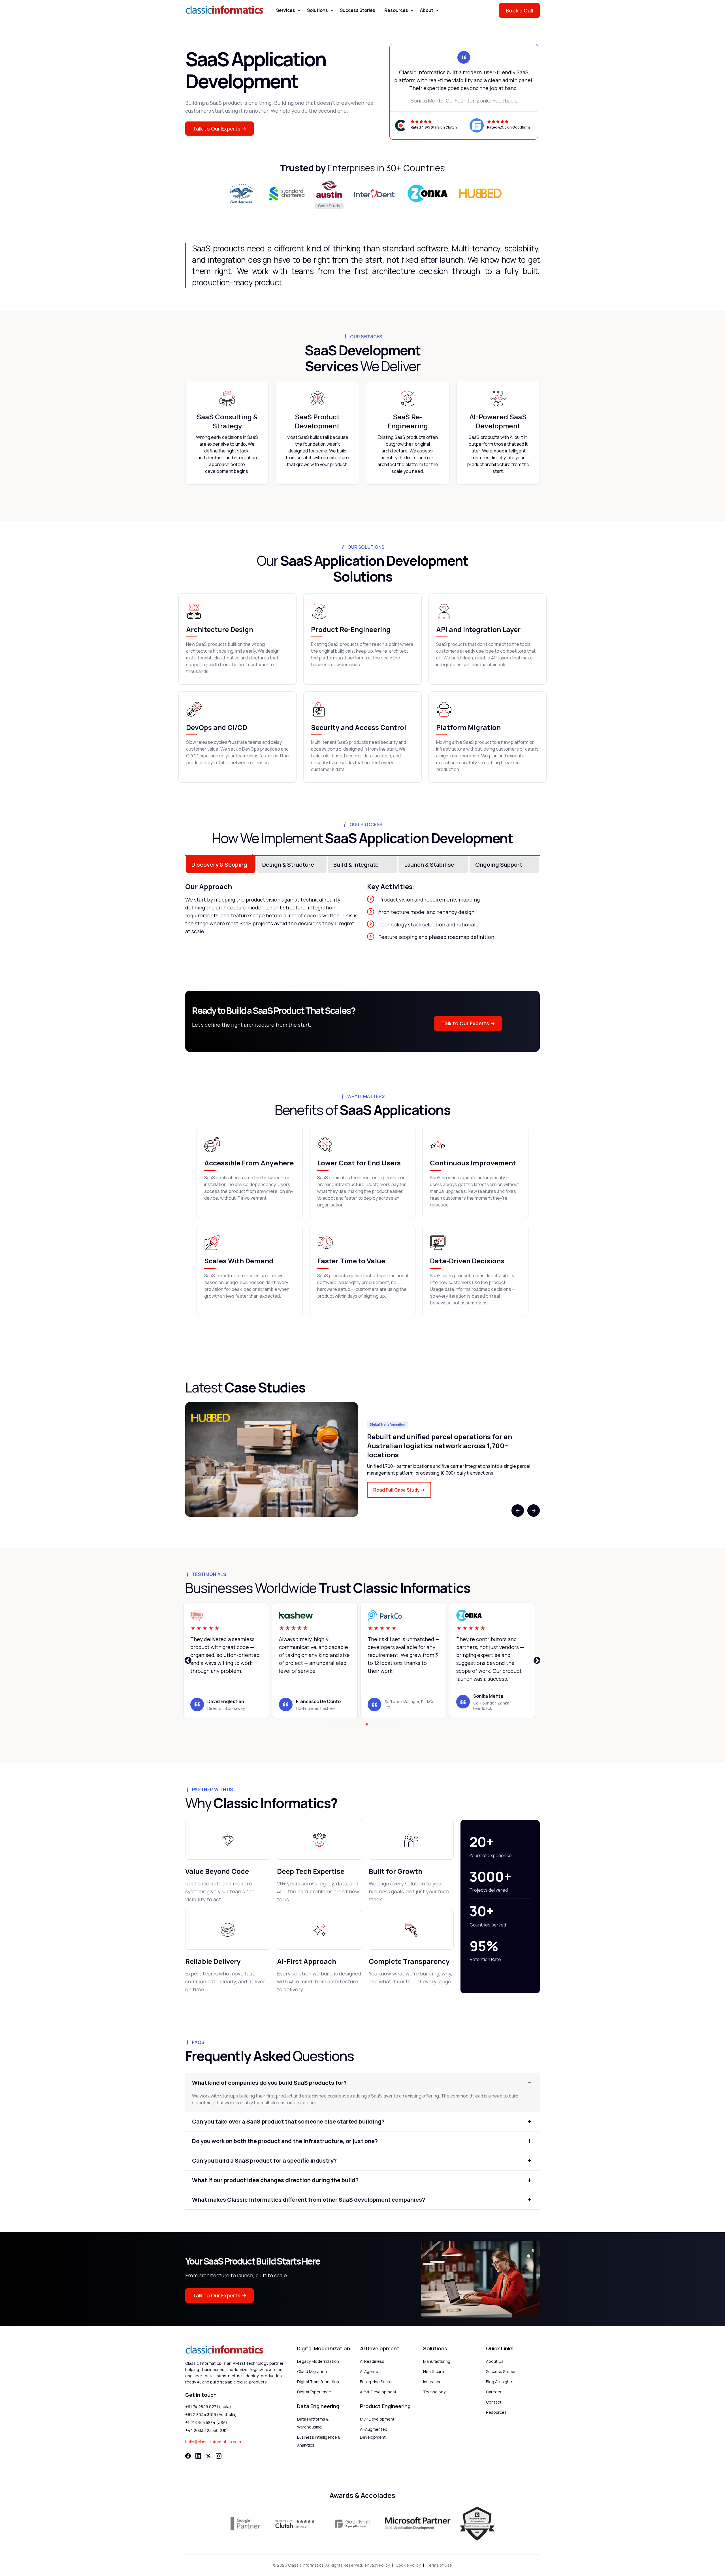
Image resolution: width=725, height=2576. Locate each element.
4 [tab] (358, 1725)
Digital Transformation (318, 2382)
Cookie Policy (408, 2565)
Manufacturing (437, 2361)
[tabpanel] (362, 1459)
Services (286, 10)
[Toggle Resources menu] (412, 11)
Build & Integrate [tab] (356, 865)
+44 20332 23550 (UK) (207, 2430)
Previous (518, 1511)
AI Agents (369, 2371)
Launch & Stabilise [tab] (429, 865)
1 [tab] (333, 1725)
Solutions (317, 10)
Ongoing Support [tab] (499, 865)
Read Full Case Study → (399, 1490)
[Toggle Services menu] (299, 11)
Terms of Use (439, 2565)
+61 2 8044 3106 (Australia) (211, 2414)
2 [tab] (341, 1725)
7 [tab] (384, 1725)
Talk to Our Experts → (219, 129)
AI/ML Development (378, 2392)
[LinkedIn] (198, 2456)
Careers (494, 2392)
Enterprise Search (377, 2382)
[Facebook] (188, 2456)
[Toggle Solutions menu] (332, 11)
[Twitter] (208, 2456)
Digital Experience (314, 2392)
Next (534, 1511)
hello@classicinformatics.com (213, 2442)
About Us (495, 2361)
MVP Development (377, 2419)
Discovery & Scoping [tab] (219, 865)
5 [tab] (367, 1725)
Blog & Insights (500, 2382)
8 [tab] (392, 1725)
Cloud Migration (312, 2371)
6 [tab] (375, 1725)
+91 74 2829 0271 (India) (208, 2407)
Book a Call (519, 10)
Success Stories (358, 10)
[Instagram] (219, 2456)
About (427, 10)
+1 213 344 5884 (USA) (206, 2422)
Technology (434, 2392)
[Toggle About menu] (437, 11)
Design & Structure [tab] (288, 865)
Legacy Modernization (318, 2361)
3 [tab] (350, 1725)
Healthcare (434, 2371)
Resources (396, 10)
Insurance (432, 2382)
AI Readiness (372, 2361)
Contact (494, 2402)
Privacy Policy (377, 2565)
